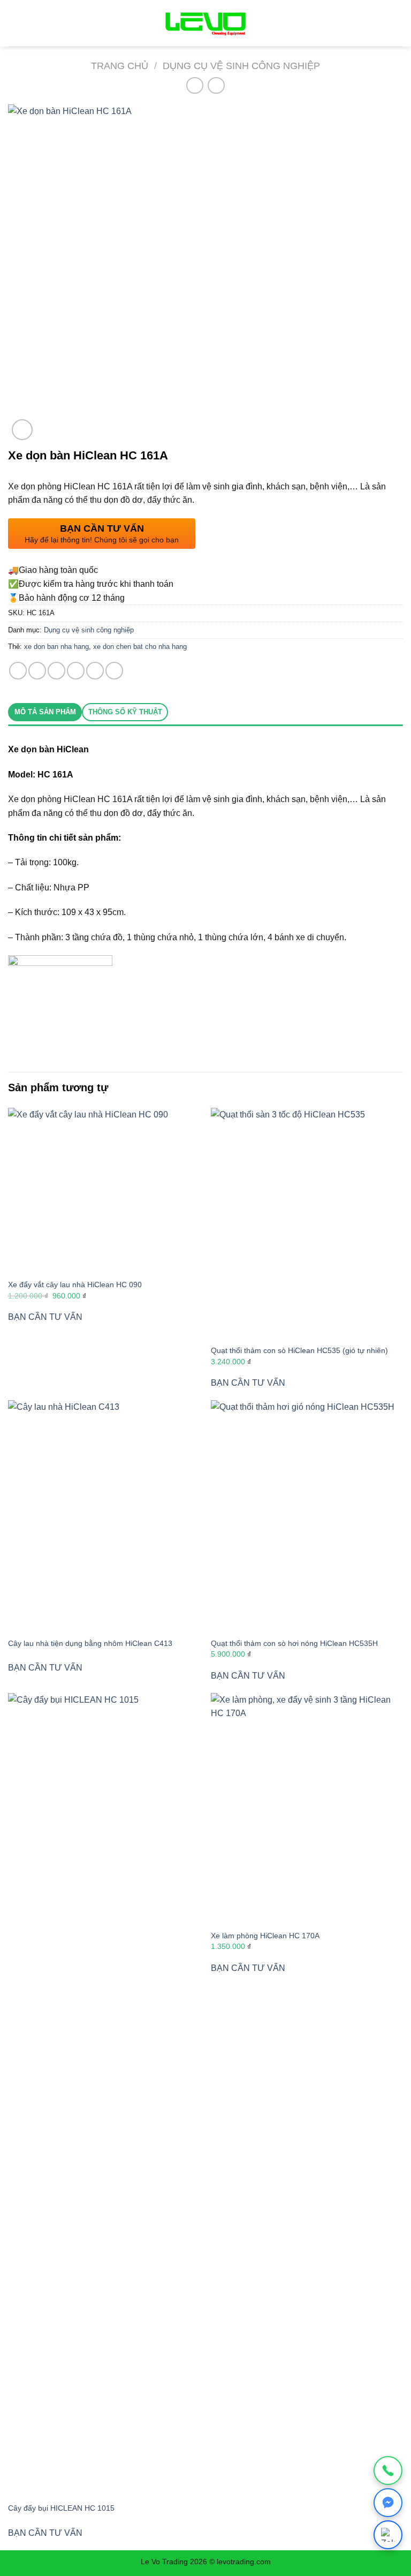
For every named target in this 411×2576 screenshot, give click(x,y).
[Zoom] (22, 430)
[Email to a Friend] (76, 671)
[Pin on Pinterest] (95, 671)
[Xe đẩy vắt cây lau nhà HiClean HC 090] (104, 1190)
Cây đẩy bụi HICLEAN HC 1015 (61, 2508)
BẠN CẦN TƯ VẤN (45, 1317)
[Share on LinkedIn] (114, 671)
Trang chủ (120, 66)
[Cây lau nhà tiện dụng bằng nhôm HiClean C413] (104, 1516)
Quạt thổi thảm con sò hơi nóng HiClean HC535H (294, 1643)
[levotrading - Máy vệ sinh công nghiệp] (205, 23)
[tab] (45, 712)
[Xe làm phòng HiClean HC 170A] (307, 1808)
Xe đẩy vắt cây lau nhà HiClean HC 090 (75, 1285)
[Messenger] (388, 2503)
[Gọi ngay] (388, 2471)
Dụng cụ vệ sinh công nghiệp (241, 66)
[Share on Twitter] (56, 671)
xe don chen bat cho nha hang (140, 647)
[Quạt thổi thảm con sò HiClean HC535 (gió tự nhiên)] (307, 1223)
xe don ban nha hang (56, 647)
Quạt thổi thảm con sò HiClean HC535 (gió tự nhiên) (299, 1350)
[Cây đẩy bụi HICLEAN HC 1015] (104, 2095)
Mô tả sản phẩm (45, 712)
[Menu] (14, 23)
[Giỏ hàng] (393, 24)
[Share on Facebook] (37, 671)
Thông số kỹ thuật (125, 712)
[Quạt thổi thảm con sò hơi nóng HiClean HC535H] (307, 1516)
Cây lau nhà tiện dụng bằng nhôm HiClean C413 (90, 1643)
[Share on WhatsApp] (18, 671)
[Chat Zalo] (388, 2535)
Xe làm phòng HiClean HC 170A (265, 1936)
